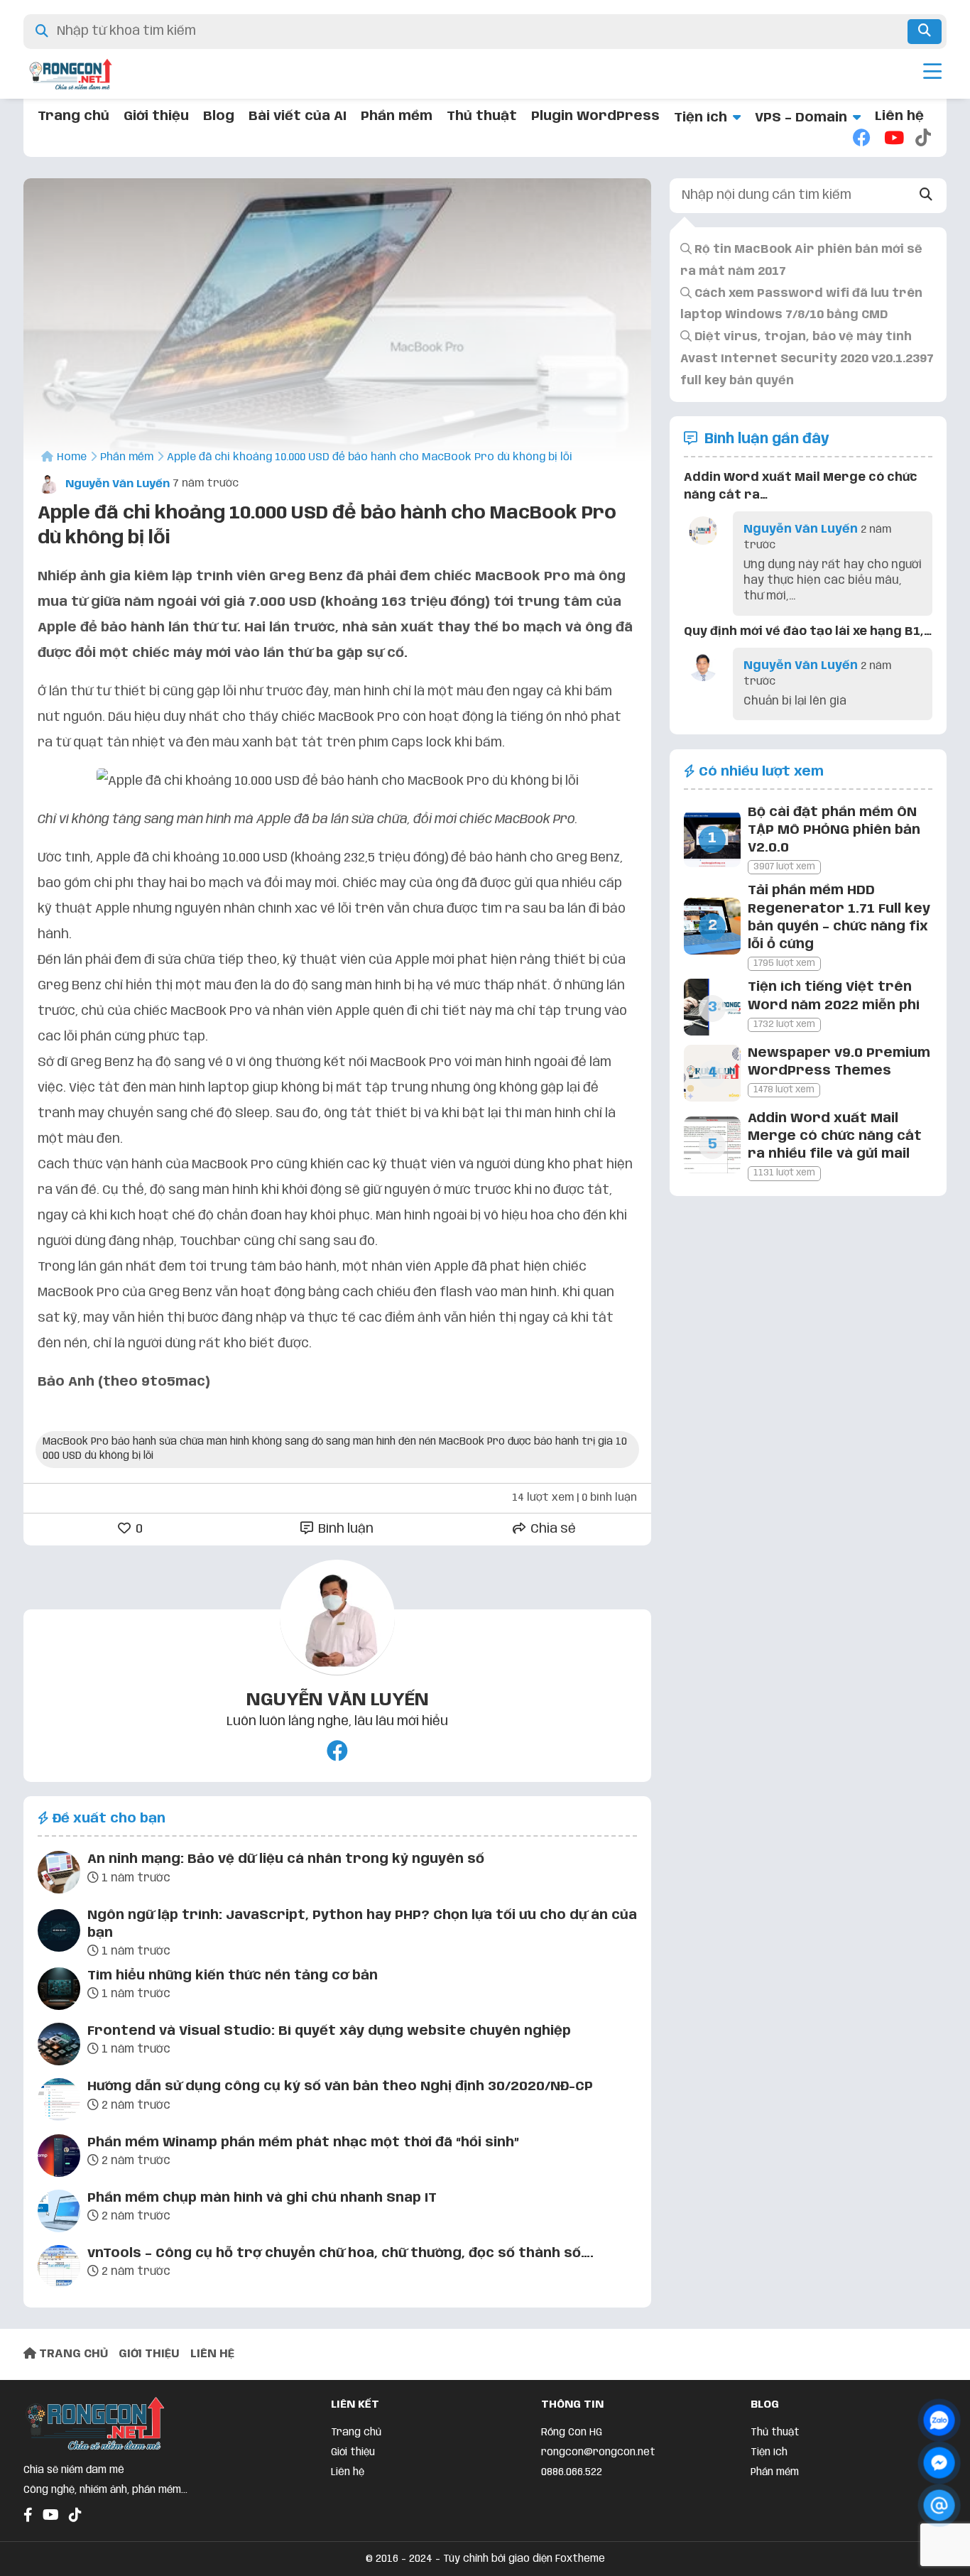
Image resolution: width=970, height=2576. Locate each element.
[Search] (926, 196)
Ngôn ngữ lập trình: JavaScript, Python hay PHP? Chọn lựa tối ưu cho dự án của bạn (362, 1924)
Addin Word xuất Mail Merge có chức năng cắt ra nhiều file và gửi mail (835, 1136)
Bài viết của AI (298, 116)
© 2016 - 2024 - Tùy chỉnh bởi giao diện (461, 2559)
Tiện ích (701, 118)
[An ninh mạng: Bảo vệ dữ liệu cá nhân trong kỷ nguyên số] (59, 1875)
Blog (219, 116)
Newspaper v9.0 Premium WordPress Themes (839, 1062)
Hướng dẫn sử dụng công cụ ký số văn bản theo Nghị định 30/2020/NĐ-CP (340, 2087)
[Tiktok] (924, 139)
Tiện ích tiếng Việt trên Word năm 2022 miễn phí (834, 996)
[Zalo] (939, 2420)
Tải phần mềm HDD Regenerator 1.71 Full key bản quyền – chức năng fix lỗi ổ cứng (839, 918)
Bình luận (344, 1529)
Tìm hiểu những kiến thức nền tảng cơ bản (233, 1976)
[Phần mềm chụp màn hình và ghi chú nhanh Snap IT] (59, 2214)
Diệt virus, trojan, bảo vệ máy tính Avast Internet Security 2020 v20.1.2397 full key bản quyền (807, 360)
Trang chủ (73, 116)
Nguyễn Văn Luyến (116, 484)
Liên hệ (899, 116)
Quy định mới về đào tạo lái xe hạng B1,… (808, 632)
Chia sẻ (552, 1529)
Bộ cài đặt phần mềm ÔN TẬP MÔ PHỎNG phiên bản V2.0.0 (834, 830)
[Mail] (939, 2505)
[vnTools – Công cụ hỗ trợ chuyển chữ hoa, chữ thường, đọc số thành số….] (59, 2269)
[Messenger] (939, 2463)
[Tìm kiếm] (925, 32)
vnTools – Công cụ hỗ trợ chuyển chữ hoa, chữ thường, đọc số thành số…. (340, 2254)
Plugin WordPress (595, 116)
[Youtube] (893, 139)
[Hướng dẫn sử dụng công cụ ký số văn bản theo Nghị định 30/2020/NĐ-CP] (59, 2102)
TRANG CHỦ (72, 2354)
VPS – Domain (801, 118)
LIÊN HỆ (212, 2354)
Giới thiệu (156, 116)
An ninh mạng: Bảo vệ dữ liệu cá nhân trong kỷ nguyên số (286, 1859)
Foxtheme (580, 2559)
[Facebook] (861, 139)
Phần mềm (397, 116)
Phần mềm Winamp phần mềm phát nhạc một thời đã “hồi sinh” (303, 2143)
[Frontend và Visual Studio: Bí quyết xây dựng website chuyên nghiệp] (59, 2047)
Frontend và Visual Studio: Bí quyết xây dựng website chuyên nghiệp (329, 2031)
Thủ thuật (482, 116)
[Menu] (932, 74)
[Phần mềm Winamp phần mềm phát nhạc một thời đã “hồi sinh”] (59, 2158)
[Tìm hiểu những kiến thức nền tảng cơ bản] (59, 1991)
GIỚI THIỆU (149, 2354)
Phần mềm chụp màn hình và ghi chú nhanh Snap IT (262, 2198)
